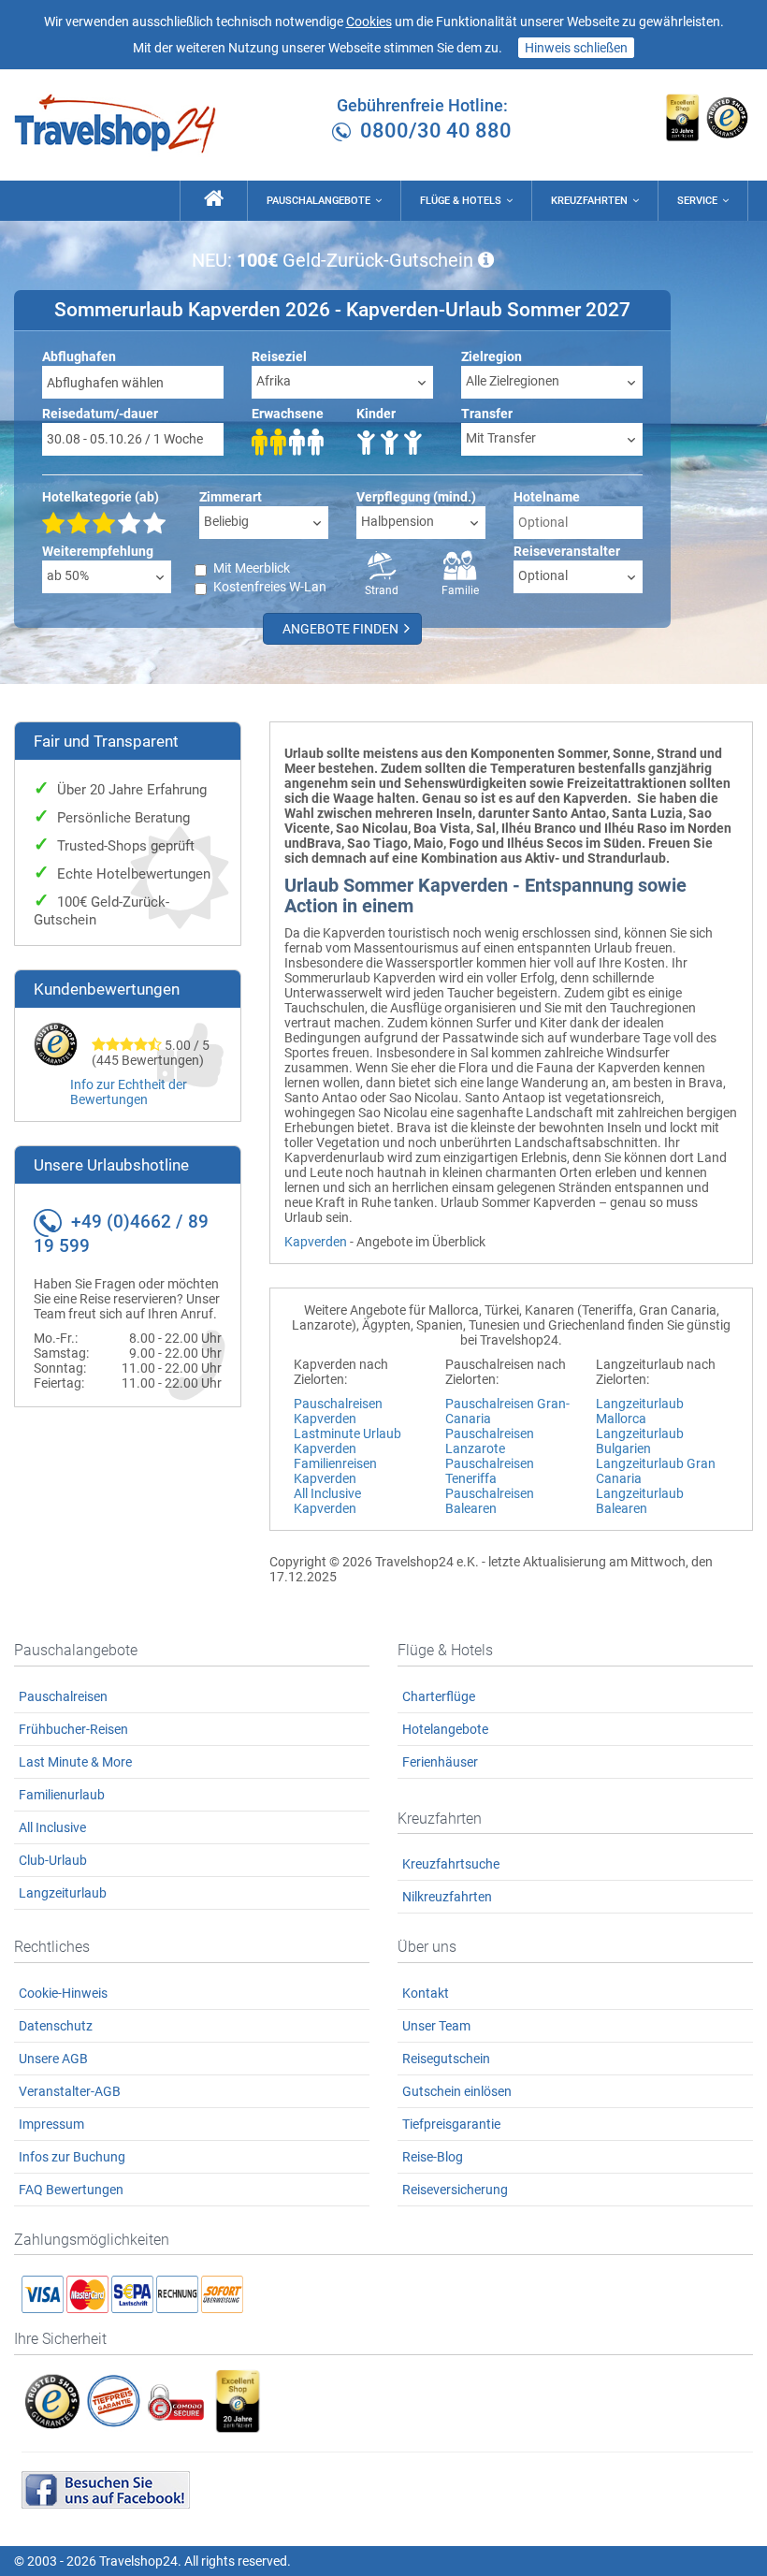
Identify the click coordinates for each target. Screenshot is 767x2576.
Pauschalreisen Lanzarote (490, 1441)
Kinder (376, 414)
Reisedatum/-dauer (100, 414)
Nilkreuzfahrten (447, 1897)
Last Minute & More (75, 1762)
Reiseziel (279, 357)
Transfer (487, 414)
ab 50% (68, 575)
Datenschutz (56, 2026)
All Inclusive (52, 1827)
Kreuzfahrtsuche (451, 1864)
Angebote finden (342, 629)
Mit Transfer (501, 438)
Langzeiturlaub (63, 1893)
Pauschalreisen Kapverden (338, 1411)
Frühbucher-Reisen (73, 1729)
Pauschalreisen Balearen (490, 1501)
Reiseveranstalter (567, 551)
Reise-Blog (433, 2157)
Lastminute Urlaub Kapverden (347, 1441)
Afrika (274, 381)
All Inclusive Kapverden (327, 1501)
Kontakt (426, 1993)
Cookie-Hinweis (63, 1993)
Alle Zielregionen (513, 381)
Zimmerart (231, 497)
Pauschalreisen (63, 1696)
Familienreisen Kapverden (335, 1471)
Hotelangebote (445, 1729)
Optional (543, 575)
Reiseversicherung (455, 2190)
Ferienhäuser (440, 1762)
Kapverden (316, 1242)
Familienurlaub (62, 1795)
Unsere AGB (53, 2059)
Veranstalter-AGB (70, 2091)
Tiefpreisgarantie (451, 2124)
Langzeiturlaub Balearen (640, 1501)
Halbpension (398, 521)
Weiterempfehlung (98, 551)
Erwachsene (288, 414)
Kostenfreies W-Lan (270, 587)
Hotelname (547, 497)
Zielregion (492, 357)
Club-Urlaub (53, 1860)
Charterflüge (439, 1696)
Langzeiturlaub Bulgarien (640, 1441)
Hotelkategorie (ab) (101, 497)
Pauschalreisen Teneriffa (490, 1471)
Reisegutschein (446, 2059)
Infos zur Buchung (72, 2157)
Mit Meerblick (252, 568)
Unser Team (436, 2026)
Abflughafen (79, 357)
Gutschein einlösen (457, 2091)
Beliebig (226, 521)
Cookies (369, 22)
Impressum (51, 2124)
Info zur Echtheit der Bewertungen (129, 1092)
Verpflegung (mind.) (416, 497)
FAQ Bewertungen (71, 2190)
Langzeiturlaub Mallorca (640, 1411)
